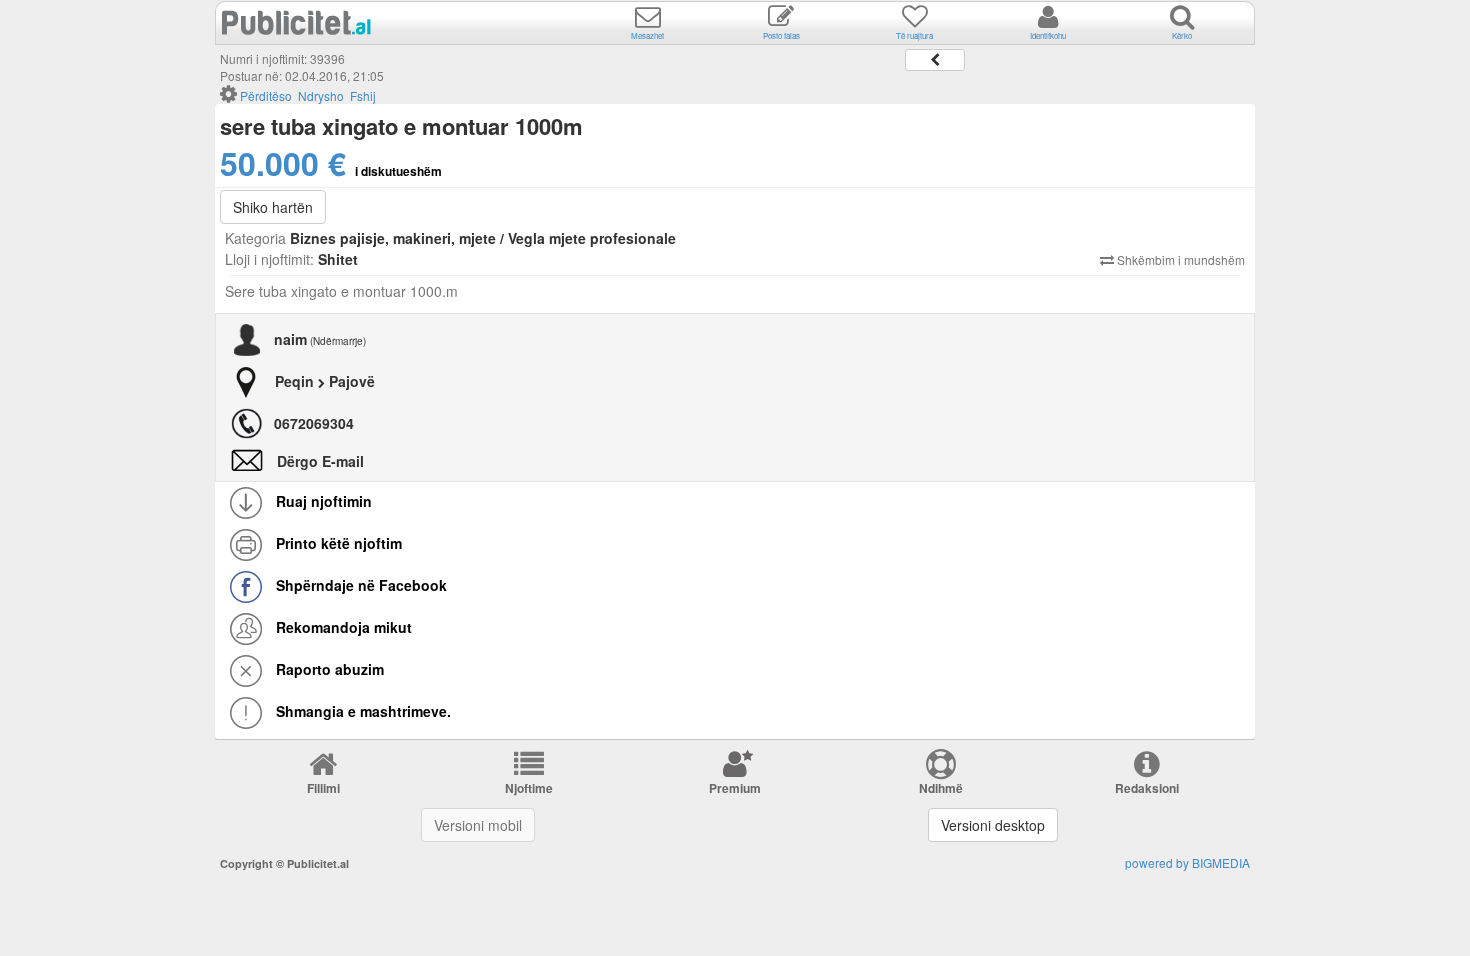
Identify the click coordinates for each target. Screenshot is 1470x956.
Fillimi (323, 788)
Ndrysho (321, 95)
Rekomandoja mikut (342, 627)
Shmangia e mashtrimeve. (361, 711)
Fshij (363, 95)
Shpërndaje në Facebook (359, 585)
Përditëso (266, 95)
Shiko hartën (273, 207)
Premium (735, 788)
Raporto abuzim (328, 669)
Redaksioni (1147, 788)
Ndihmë (941, 788)
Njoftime (529, 788)
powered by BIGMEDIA (1187, 862)
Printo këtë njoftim (337, 543)
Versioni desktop (993, 825)
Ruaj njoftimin (322, 501)
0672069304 (314, 423)
